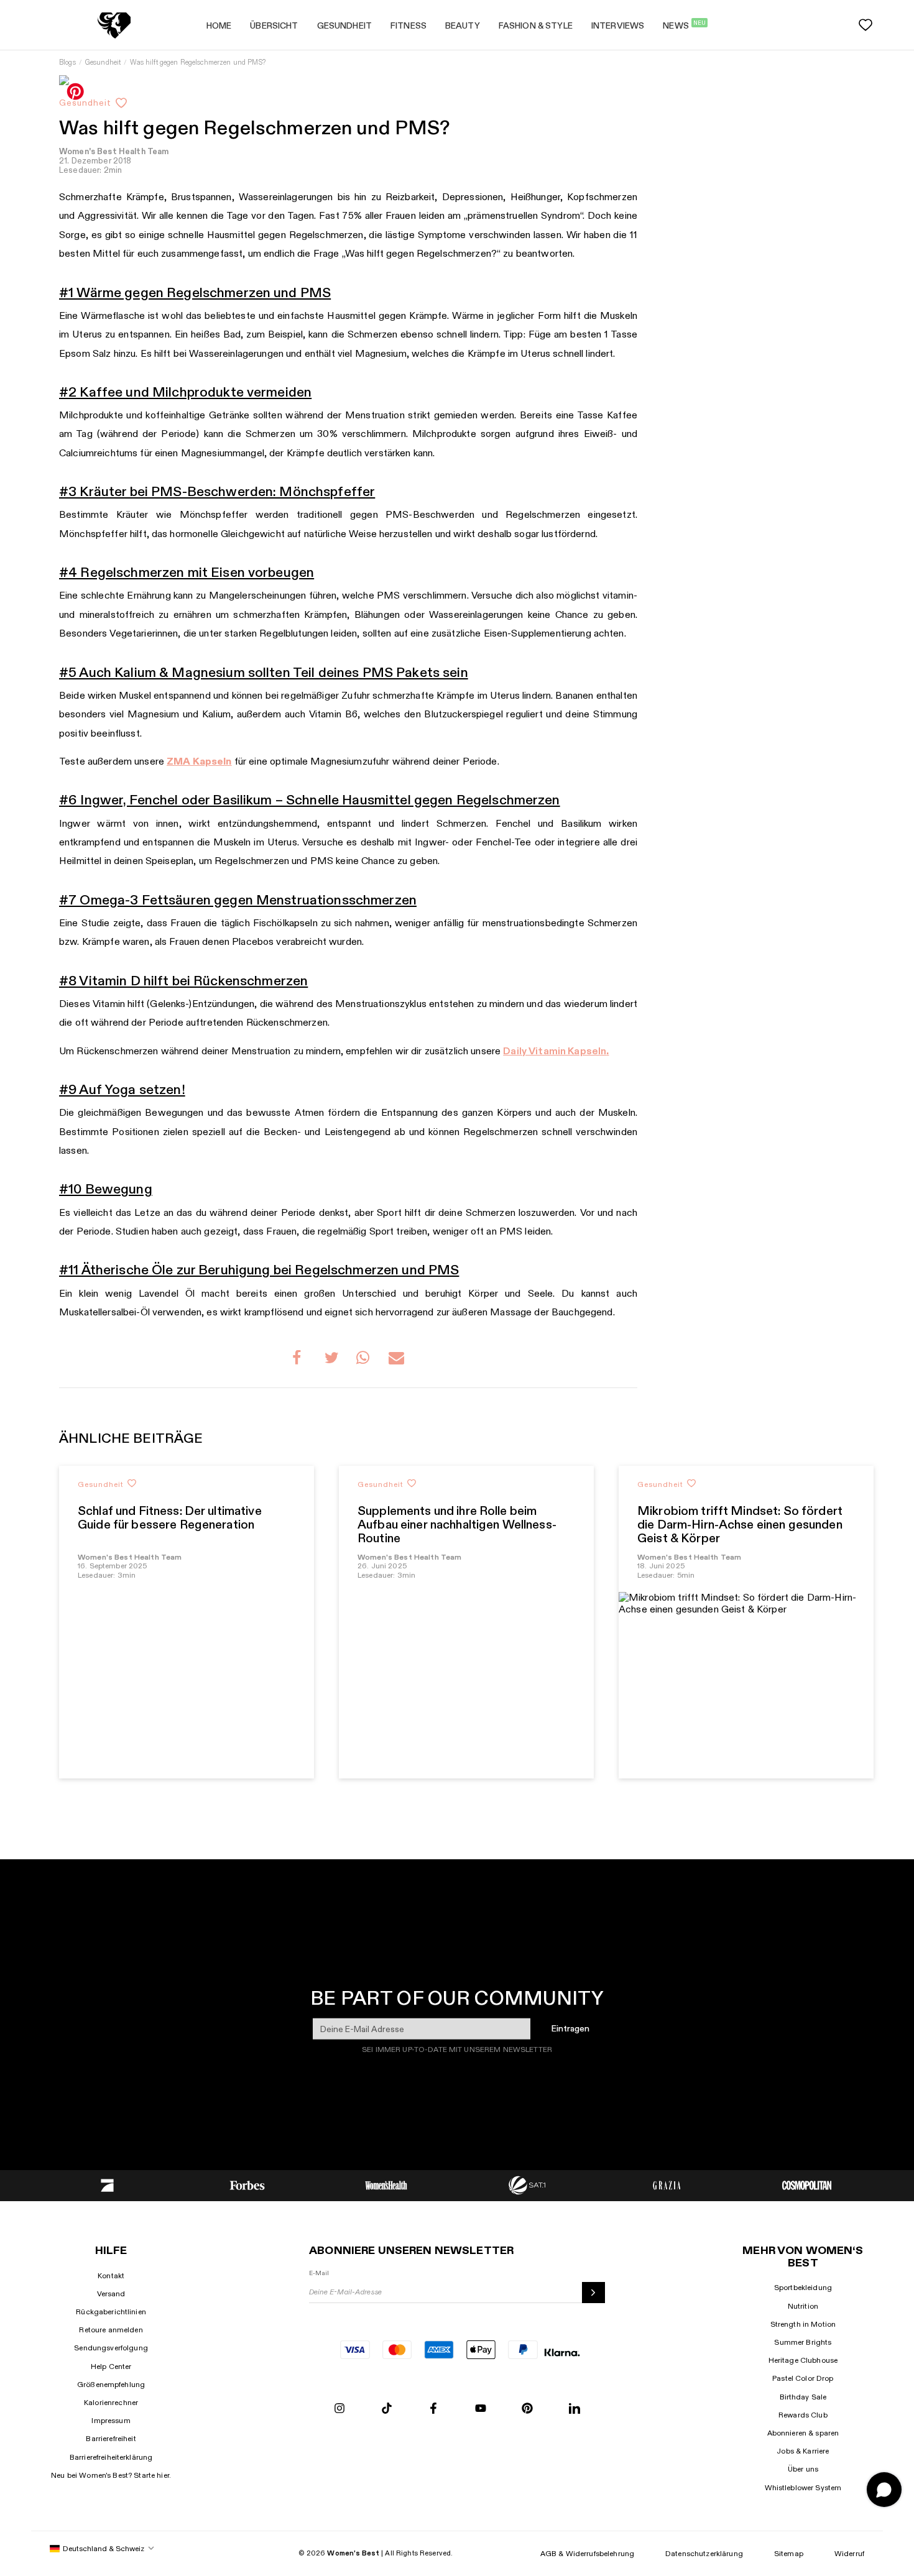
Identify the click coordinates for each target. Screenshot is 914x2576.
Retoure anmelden (111, 2330)
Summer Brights (803, 2342)
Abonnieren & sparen (803, 2433)
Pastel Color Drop (803, 2378)
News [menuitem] (684, 25)
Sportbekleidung (803, 2288)
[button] (300, 1359)
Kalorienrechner (111, 2403)
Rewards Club (803, 2415)
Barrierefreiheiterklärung (111, 2457)
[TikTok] (387, 2409)
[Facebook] (433, 2409)
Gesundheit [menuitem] (344, 26)
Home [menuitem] (219, 26)
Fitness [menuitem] (409, 26)
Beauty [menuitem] (463, 26)
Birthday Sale (803, 2397)
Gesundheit (103, 62)
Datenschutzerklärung (704, 2554)
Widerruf (849, 2554)
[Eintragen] (593, 2293)
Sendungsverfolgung (111, 2348)
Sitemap (789, 2554)
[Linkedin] (575, 2409)
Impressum (111, 2421)
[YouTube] (481, 2409)
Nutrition (803, 2306)
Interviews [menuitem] (618, 26)
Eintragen (570, 2029)
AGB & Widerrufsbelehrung (587, 2554)
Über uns (803, 2469)
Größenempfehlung (111, 2385)
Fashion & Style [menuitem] (536, 26)
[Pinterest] (527, 2409)
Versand (111, 2294)
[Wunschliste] (866, 25)
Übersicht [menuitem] (274, 26)
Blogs (67, 62)
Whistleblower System (803, 2488)
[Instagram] (339, 2409)
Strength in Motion (803, 2324)
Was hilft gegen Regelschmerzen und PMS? (197, 62)
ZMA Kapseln (199, 762)
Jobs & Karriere (803, 2451)
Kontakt (111, 2276)
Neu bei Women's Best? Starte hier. (111, 2475)
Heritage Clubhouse (803, 2360)
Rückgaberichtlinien (111, 2312)
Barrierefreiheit (111, 2439)
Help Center (111, 2367)
